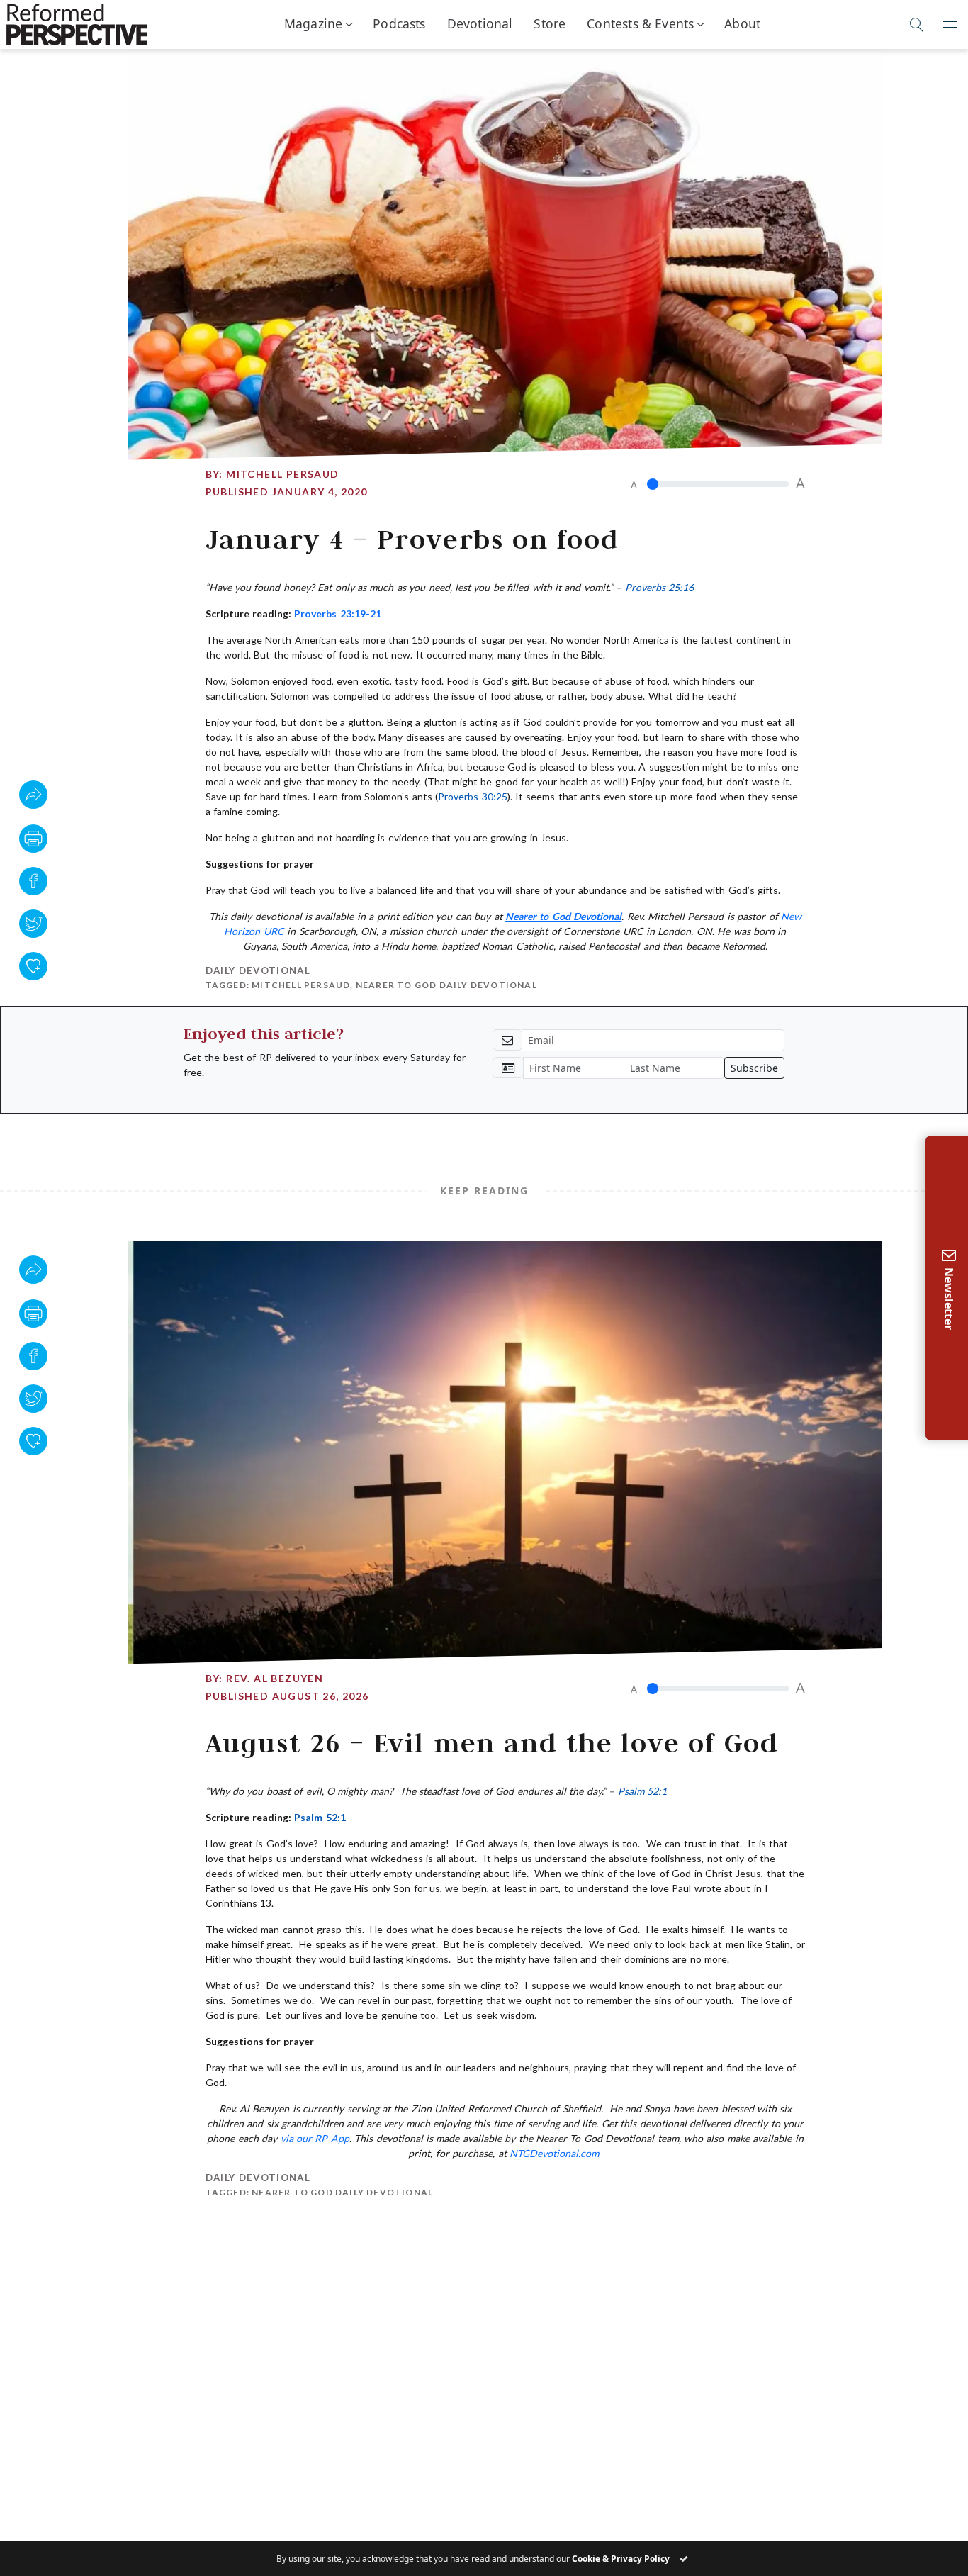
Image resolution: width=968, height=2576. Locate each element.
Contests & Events (640, 23)
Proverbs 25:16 (659, 587)
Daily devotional (258, 970)
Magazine (313, 23)
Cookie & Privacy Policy (621, 2559)
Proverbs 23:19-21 (337, 614)
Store (550, 23)
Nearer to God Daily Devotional (446, 985)
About (742, 23)
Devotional (480, 23)
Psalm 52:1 (642, 1791)
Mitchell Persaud (282, 474)
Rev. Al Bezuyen (275, 1678)
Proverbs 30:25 (472, 796)
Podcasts (399, 23)
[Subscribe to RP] (33, 966)
